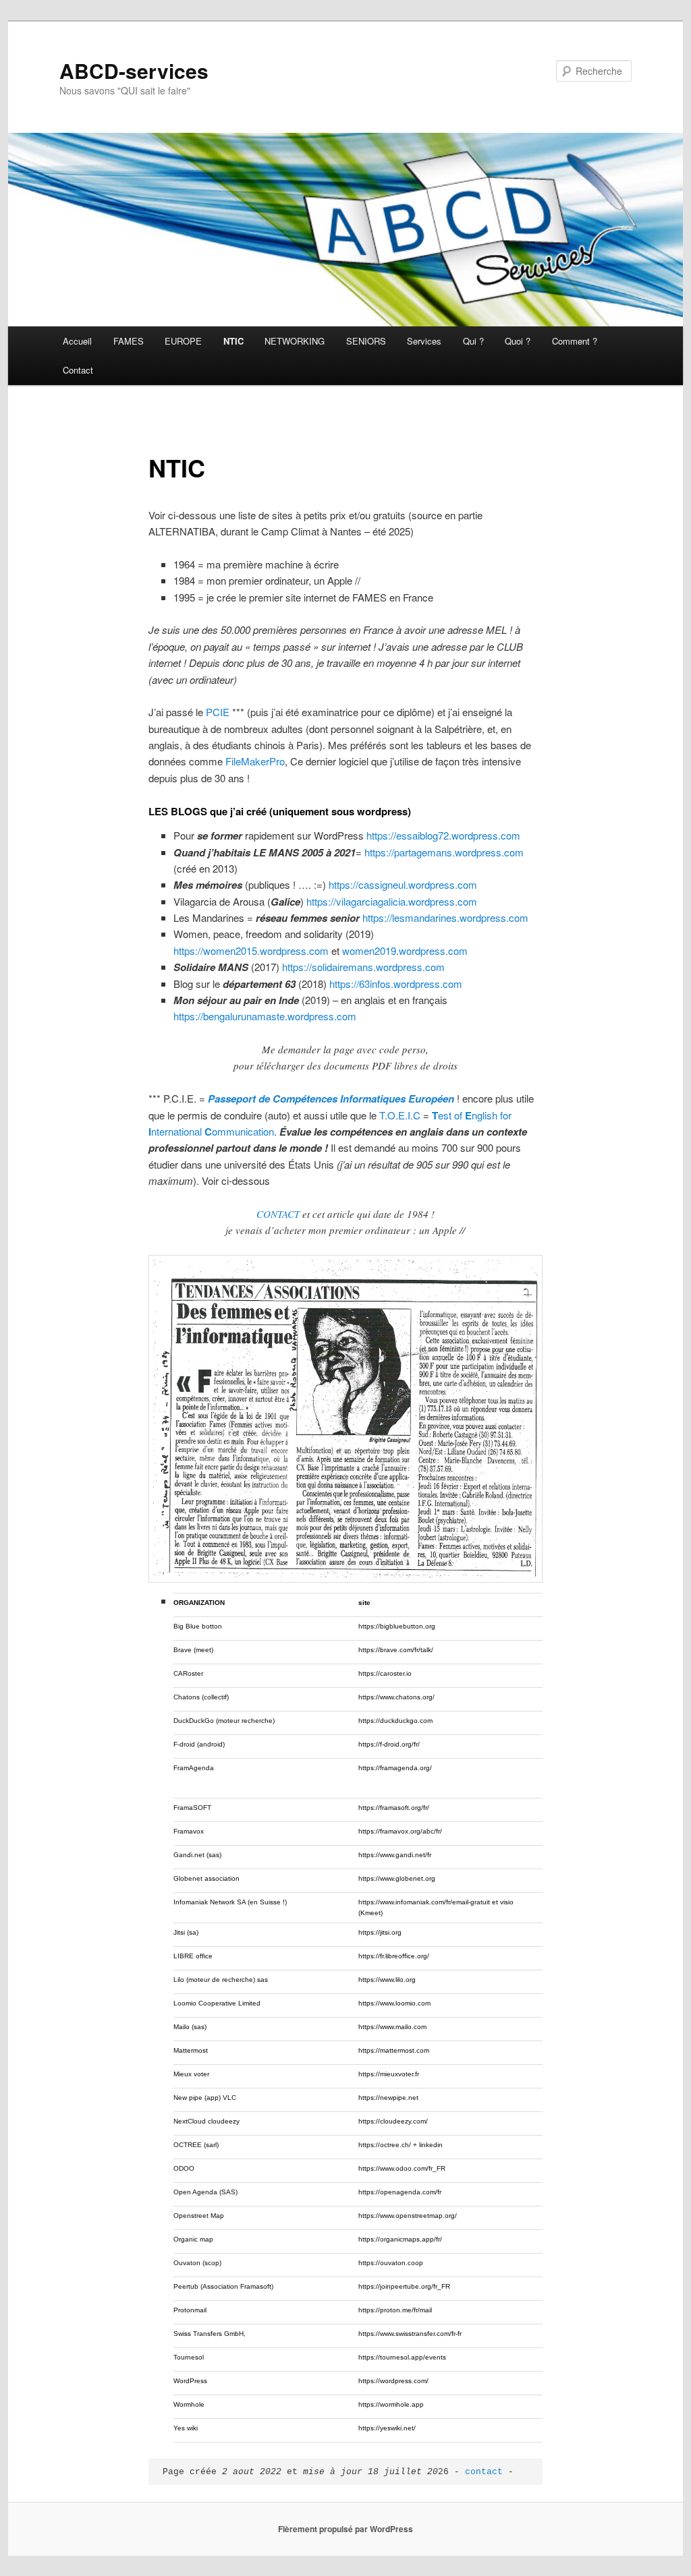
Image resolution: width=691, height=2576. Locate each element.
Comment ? (575, 341)
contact (484, 2472)
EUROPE (183, 341)
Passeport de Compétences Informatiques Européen (331, 1099)
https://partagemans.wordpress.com (444, 852)
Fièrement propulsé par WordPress (345, 2529)
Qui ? (473, 341)
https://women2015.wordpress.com (251, 950)
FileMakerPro (255, 761)
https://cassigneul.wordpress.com (403, 884)
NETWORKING (295, 341)
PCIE (218, 712)
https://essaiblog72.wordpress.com (443, 835)
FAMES (129, 341)
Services (424, 341)
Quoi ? (518, 341)
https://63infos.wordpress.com (396, 984)
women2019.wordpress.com (405, 950)
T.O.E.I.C (400, 1115)
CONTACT (278, 1214)
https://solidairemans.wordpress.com (363, 967)
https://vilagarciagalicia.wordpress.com (392, 901)
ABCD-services (134, 70)
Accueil (77, 341)
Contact (78, 370)
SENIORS (366, 341)
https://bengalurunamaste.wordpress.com (265, 1016)
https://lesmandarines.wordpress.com (445, 917)
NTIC (233, 341)
